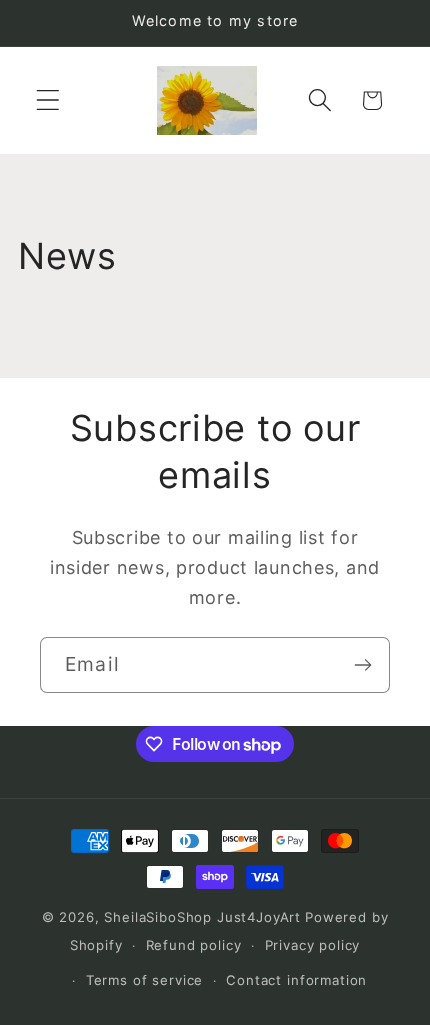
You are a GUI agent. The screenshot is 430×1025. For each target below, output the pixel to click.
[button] (48, 100)
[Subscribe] (362, 665)
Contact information (296, 980)
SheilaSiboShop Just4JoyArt (202, 917)
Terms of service (144, 980)
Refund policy (194, 945)
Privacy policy (313, 945)
